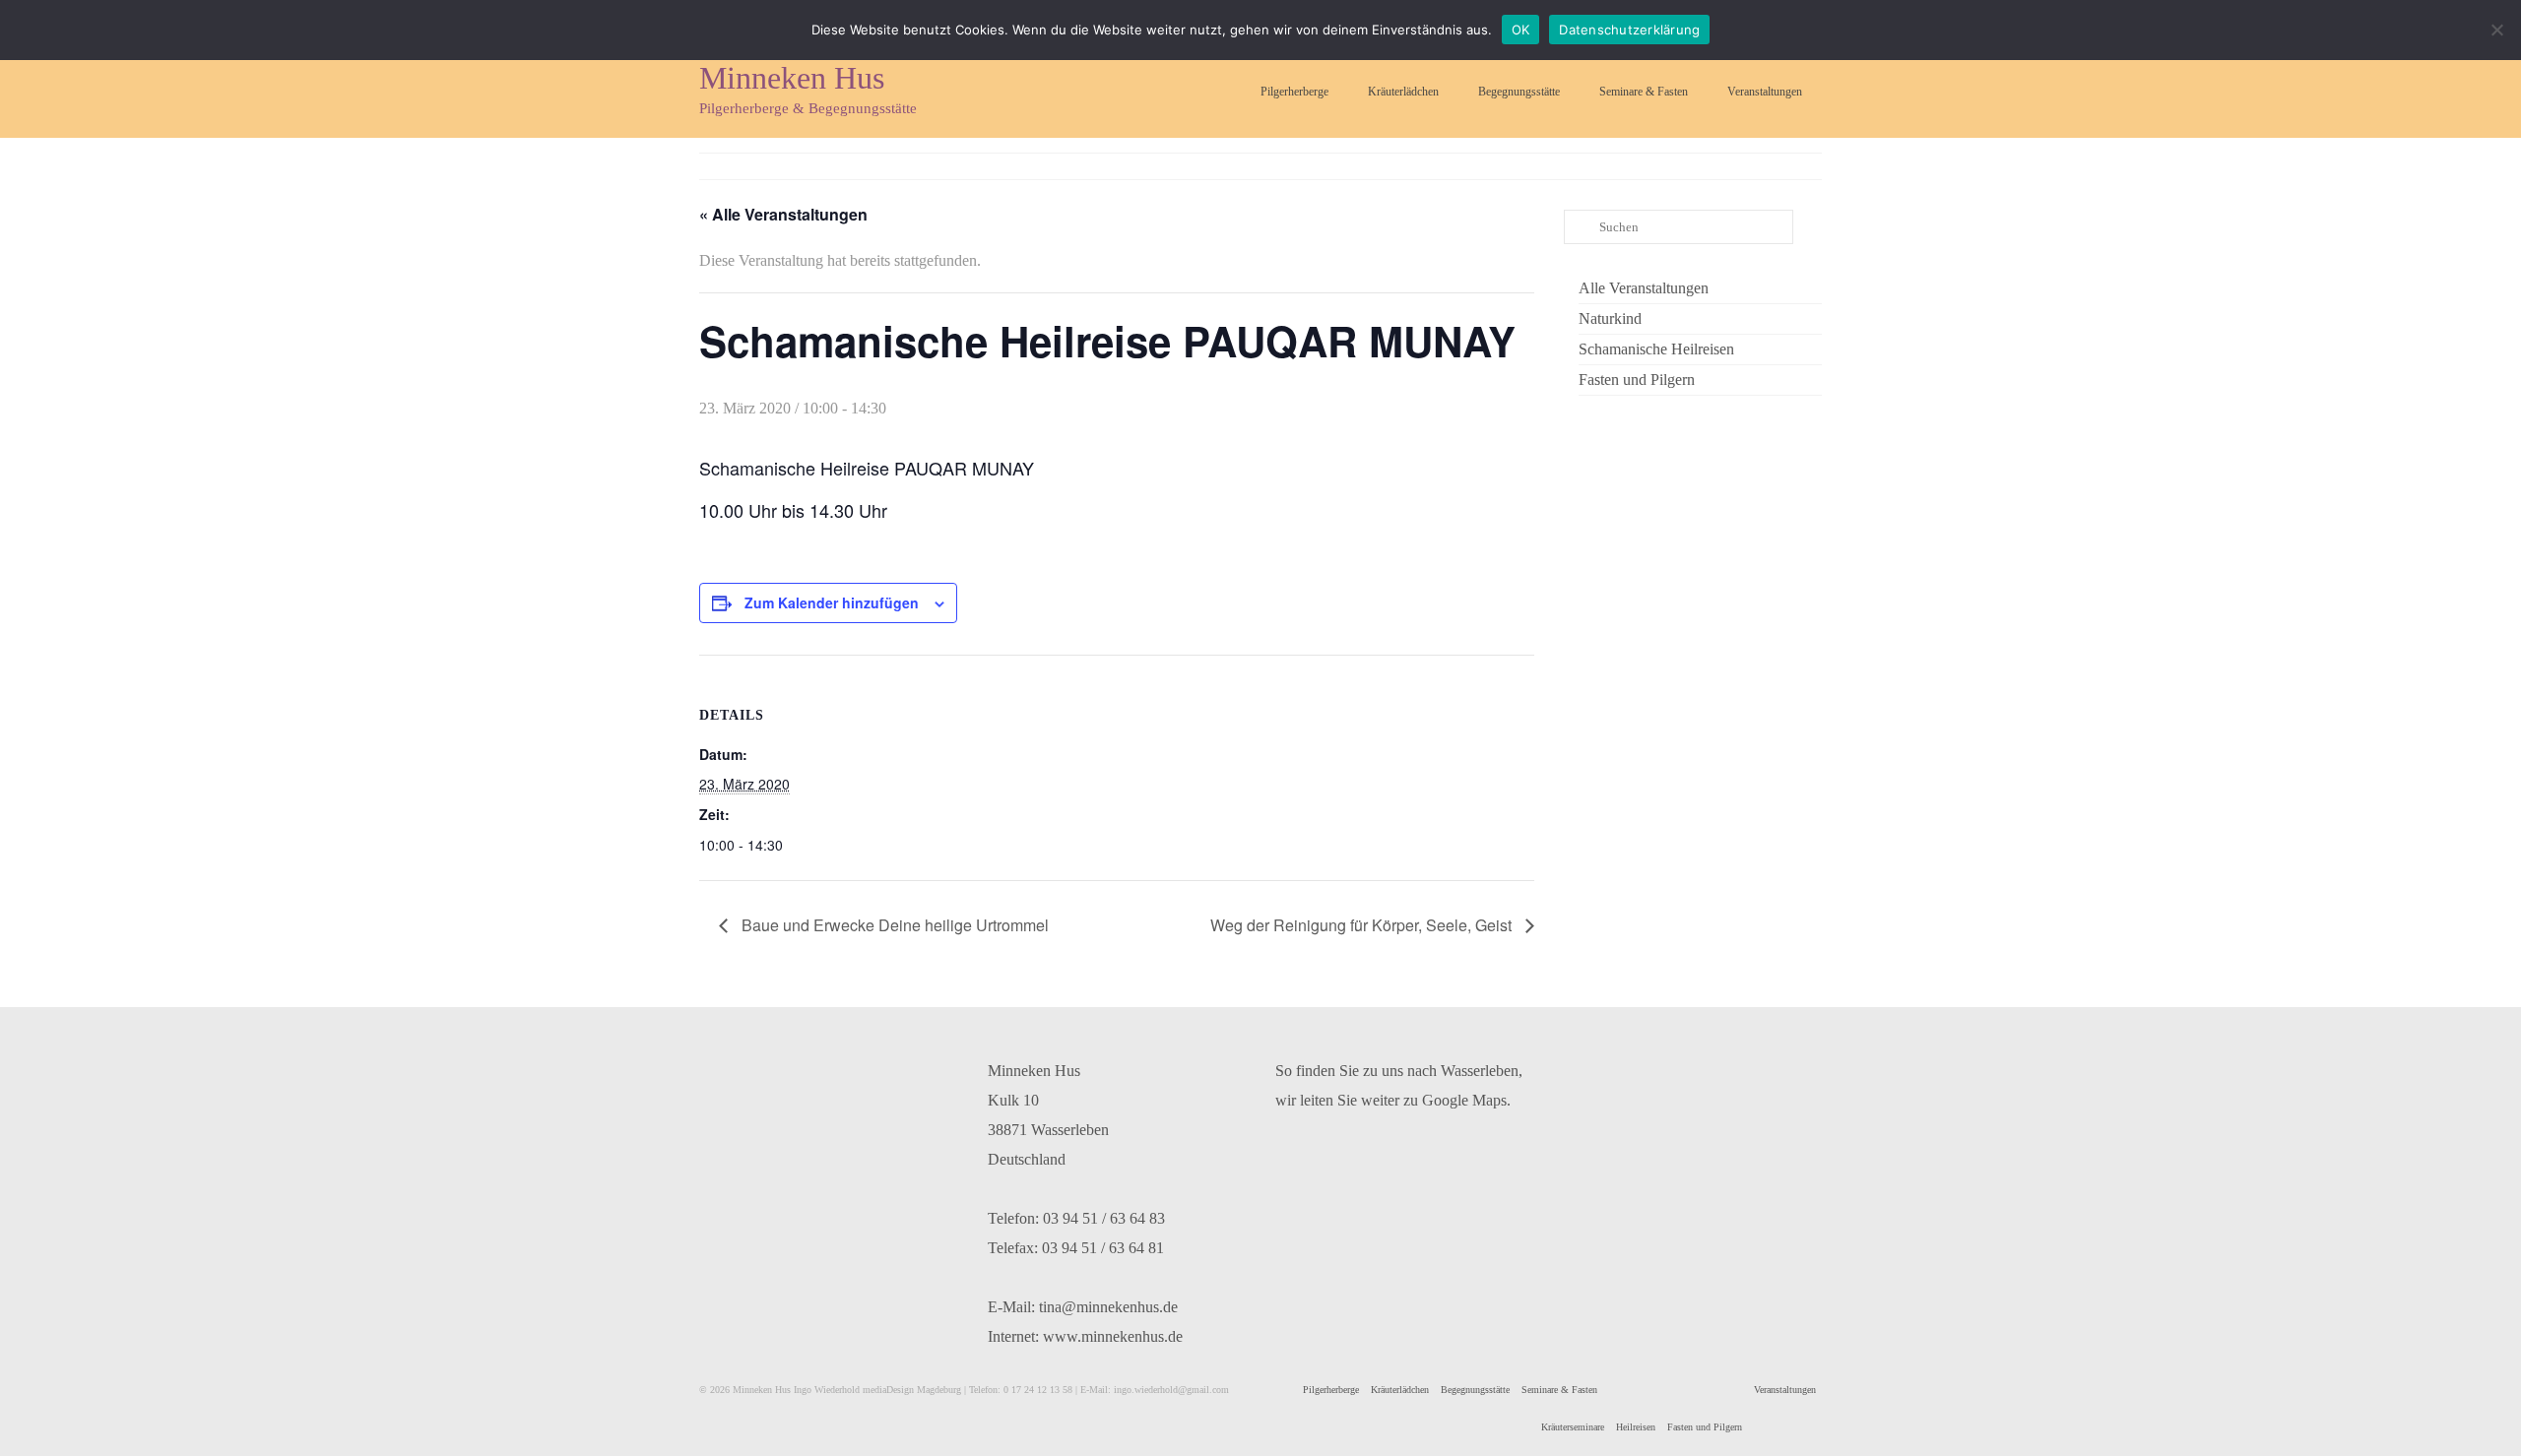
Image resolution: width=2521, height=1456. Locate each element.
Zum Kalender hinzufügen (832, 602)
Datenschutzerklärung (1629, 30)
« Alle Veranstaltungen (783, 214)
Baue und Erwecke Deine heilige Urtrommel (893, 925)
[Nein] (2496, 30)
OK (1521, 30)
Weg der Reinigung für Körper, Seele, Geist (1363, 925)
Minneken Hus (792, 78)
